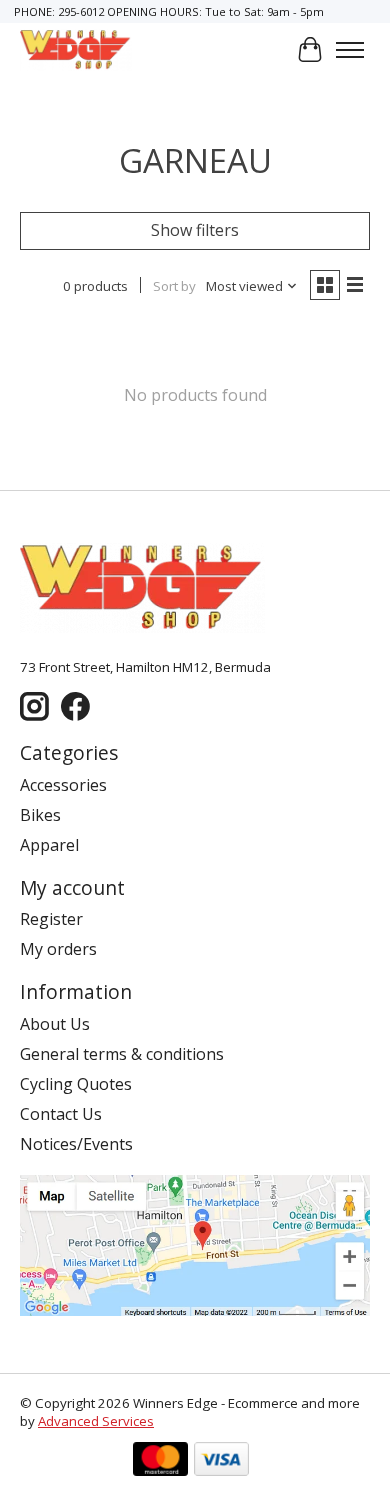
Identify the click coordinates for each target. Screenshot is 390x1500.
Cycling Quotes (76, 1084)
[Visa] (221, 1461)
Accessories (63, 785)
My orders (58, 949)
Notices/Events (76, 1144)
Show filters (195, 230)
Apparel (49, 845)
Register (51, 919)
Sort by (174, 286)
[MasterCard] (160, 1461)
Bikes (40, 815)
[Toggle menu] (350, 50)
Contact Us (61, 1114)
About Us (55, 1024)
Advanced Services (96, 1421)
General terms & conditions (122, 1054)
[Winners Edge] (76, 49)
